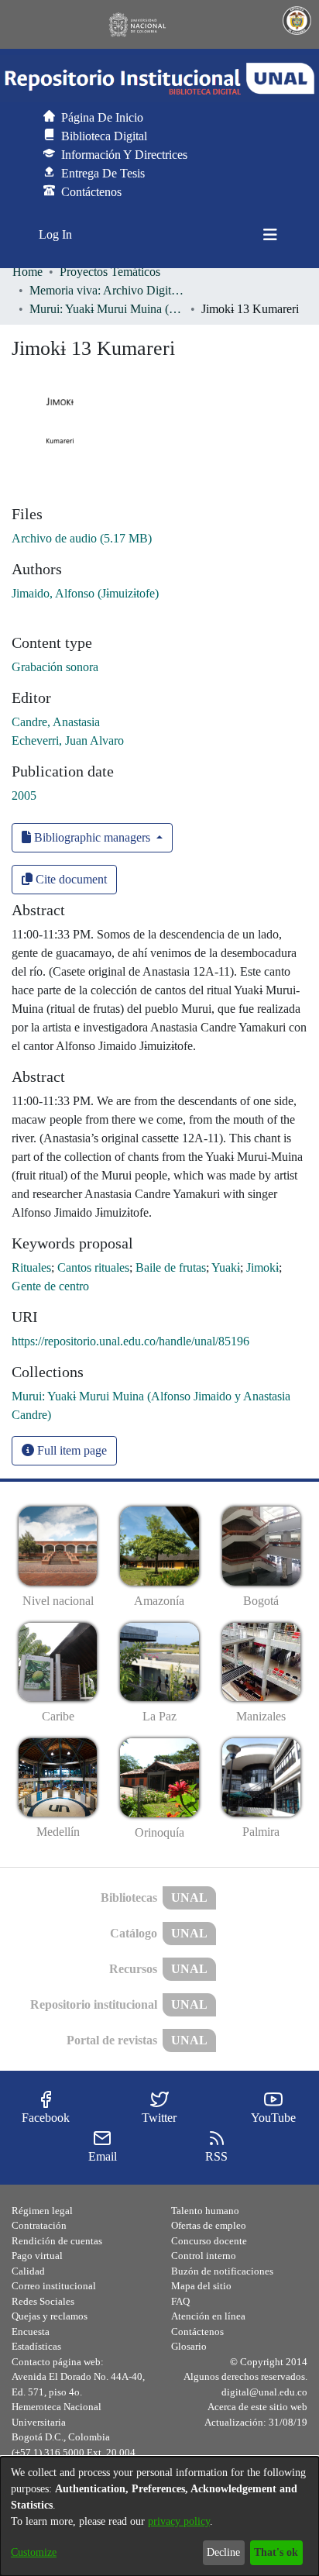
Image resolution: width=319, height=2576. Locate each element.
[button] (159, 79)
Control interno (204, 2256)
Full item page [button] (70, 1450)
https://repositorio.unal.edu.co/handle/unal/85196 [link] (130, 1341)
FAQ (180, 2301)
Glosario (189, 2346)
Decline (223, 2552)
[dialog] (159, 2516)
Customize (34, 2552)
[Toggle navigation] (270, 235)
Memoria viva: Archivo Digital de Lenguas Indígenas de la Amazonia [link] (107, 290)
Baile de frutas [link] (171, 1267)
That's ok (276, 2552)
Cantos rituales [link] (93, 1267)
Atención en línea (208, 2316)
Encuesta (31, 2331)
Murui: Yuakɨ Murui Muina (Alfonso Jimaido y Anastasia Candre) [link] (107, 309)
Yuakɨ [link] (226, 1267)
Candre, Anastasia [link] (56, 722)
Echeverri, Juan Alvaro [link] (68, 740)
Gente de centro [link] (50, 1286)
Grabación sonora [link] (55, 667)
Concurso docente (209, 2241)
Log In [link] (56, 234)
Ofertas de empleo (209, 2225)
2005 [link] (24, 796)
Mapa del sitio (201, 2286)
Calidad (28, 2271)
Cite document (70, 879)
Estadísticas (36, 2346)
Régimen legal (42, 2211)
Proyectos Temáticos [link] (110, 272)
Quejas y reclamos (50, 2316)
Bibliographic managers (92, 837)
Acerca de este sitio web (257, 2407)
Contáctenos (197, 2331)
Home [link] (27, 272)
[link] (82, 538)
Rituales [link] (31, 1267)
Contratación (39, 2225)
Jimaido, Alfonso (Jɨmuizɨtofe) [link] (85, 593)
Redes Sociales (43, 2301)
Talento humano (205, 2211)
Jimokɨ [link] (262, 1267)
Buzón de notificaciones (222, 2271)
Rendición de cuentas (57, 2241)
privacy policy (179, 2521)
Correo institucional (54, 2286)
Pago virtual (37, 2256)
